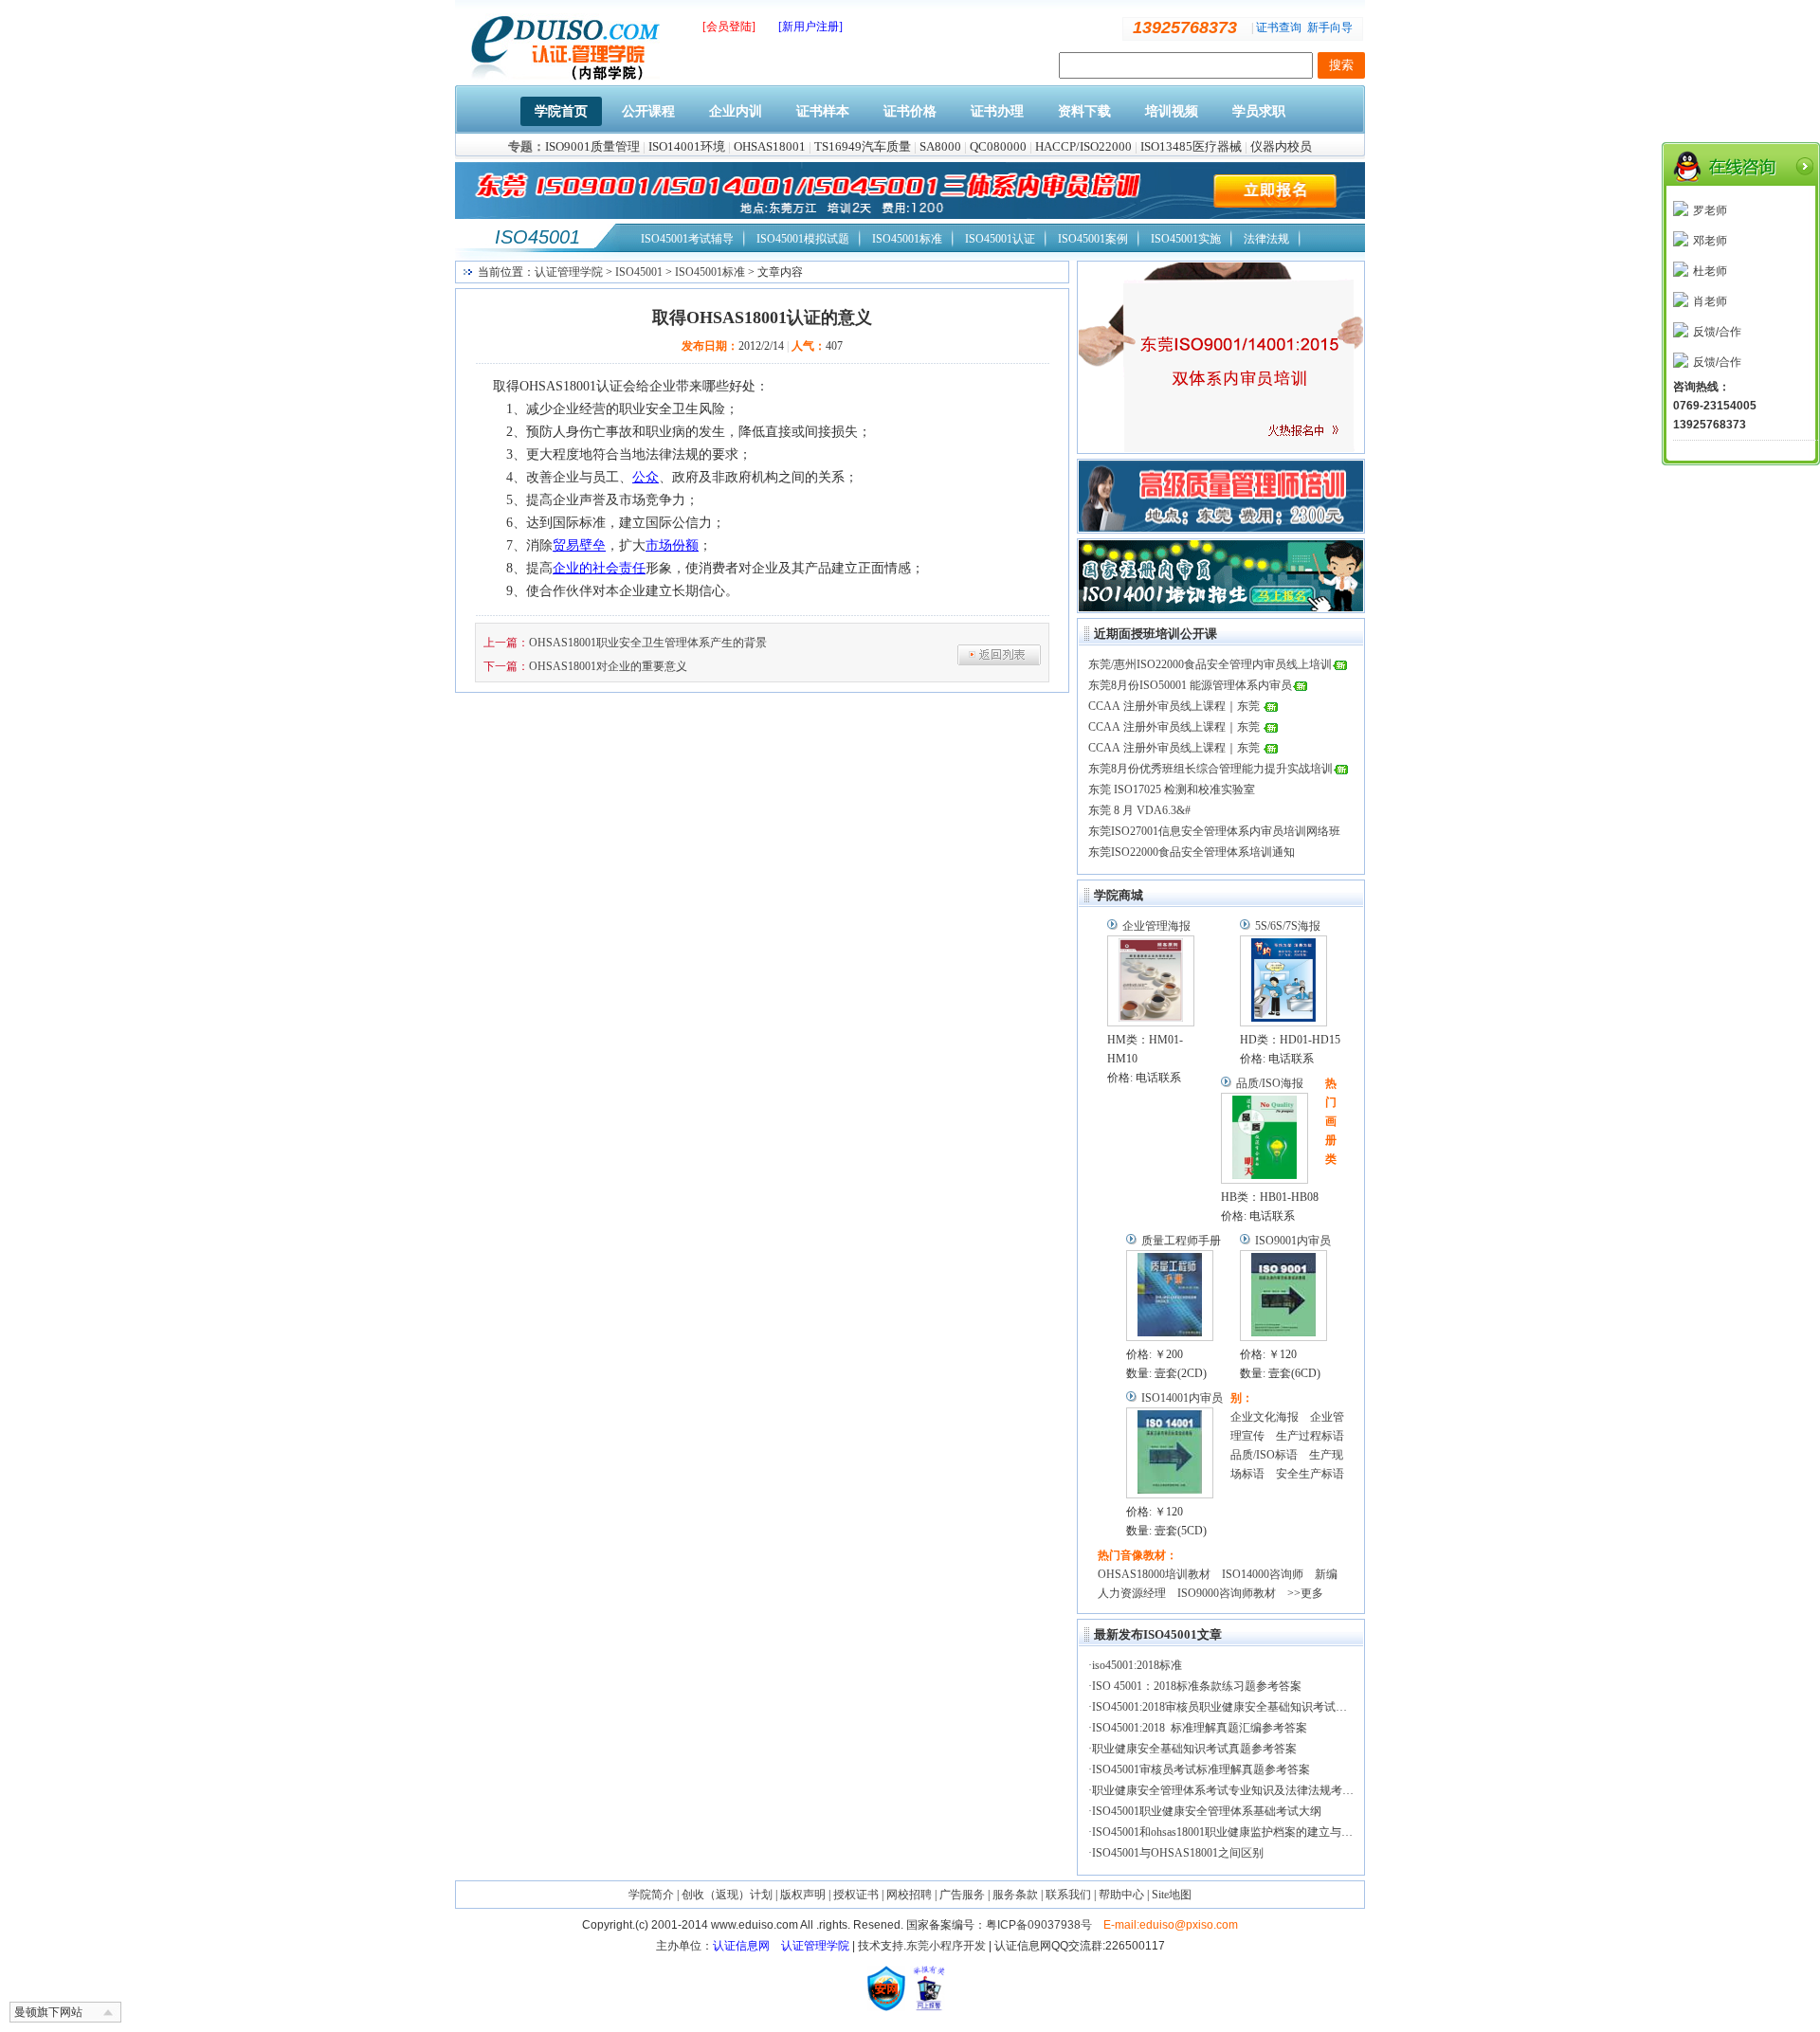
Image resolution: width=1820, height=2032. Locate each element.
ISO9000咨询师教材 (1227, 1593)
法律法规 (1266, 239)
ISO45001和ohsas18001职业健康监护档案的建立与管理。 (1234, 1832)
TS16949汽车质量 (863, 146)
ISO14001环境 (687, 146)
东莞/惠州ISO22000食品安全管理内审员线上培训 (1210, 664)
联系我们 (1068, 1895)
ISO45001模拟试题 (803, 239)
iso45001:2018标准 (1137, 1665)
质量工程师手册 (1181, 1241)
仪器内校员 (1281, 146)
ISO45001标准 (907, 239)
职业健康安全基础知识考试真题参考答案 (1194, 1749)
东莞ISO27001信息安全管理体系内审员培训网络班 (1214, 831)
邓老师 (1710, 241)
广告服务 (962, 1895)
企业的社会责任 (599, 568)
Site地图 (1172, 1895)
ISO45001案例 (1093, 239)
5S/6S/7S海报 (1288, 926)
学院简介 (651, 1895)
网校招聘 (909, 1895)
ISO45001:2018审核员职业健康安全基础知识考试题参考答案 (1242, 1707)
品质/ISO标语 (1264, 1455)
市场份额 (672, 545)
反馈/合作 (1717, 332)
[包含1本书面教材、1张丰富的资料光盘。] (1170, 1296)
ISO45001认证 (1000, 239)
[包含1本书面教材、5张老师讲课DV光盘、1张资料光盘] (1283, 1296)
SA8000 (940, 146)
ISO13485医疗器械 (1191, 146)
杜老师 (1710, 271)
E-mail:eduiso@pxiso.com (1171, 1925)
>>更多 (1305, 1593)
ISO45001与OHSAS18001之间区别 (1178, 1853)
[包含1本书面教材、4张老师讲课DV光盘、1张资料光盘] (1170, 1453)
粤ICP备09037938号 (1039, 1925)
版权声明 (803, 1895)
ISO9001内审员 (1293, 1241)
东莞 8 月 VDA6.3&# (1139, 810)
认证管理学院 (569, 272)
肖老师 (1710, 301)
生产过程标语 (1310, 1436)
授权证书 (856, 1895)
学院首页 (561, 111)
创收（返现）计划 (727, 1895)
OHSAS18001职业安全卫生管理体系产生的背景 (648, 643)
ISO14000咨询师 (1263, 1574)
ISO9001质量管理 (592, 146)
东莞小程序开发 (946, 1946)
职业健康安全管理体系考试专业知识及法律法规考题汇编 (1234, 1790)
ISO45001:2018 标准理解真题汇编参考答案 (1200, 1728)
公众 (646, 477)
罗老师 (1710, 210)
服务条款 (1015, 1895)
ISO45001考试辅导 (687, 239)
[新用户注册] (810, 27)
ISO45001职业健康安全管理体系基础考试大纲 (1207, 1811)
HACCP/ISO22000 (1083, 146)
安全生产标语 (1310, 1474)
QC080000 (998, 146)
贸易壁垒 (579, 545)
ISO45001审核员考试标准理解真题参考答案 (1201, 1769)
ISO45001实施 (1186, 239)
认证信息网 (741, 1946)
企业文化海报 (1265, 1417)
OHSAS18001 (770, 146)
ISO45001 (537, 237)
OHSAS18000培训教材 (1154, 1574)
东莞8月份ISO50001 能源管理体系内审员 (1190, 685)
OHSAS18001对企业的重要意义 (608, 666)
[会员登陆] (729, 27)
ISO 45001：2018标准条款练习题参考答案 (1197, 1686)
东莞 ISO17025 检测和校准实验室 (1172, 789)
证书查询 (1279, 27)
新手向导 (1330, 27)
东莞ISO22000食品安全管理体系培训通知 (1192, 852)
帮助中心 (1121, 1895)
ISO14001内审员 (1182, 1398)
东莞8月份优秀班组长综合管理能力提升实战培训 (1210, 769)
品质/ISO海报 (1270, 1083)
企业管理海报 (1156, 926)
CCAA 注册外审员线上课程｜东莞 (1175, 706)
